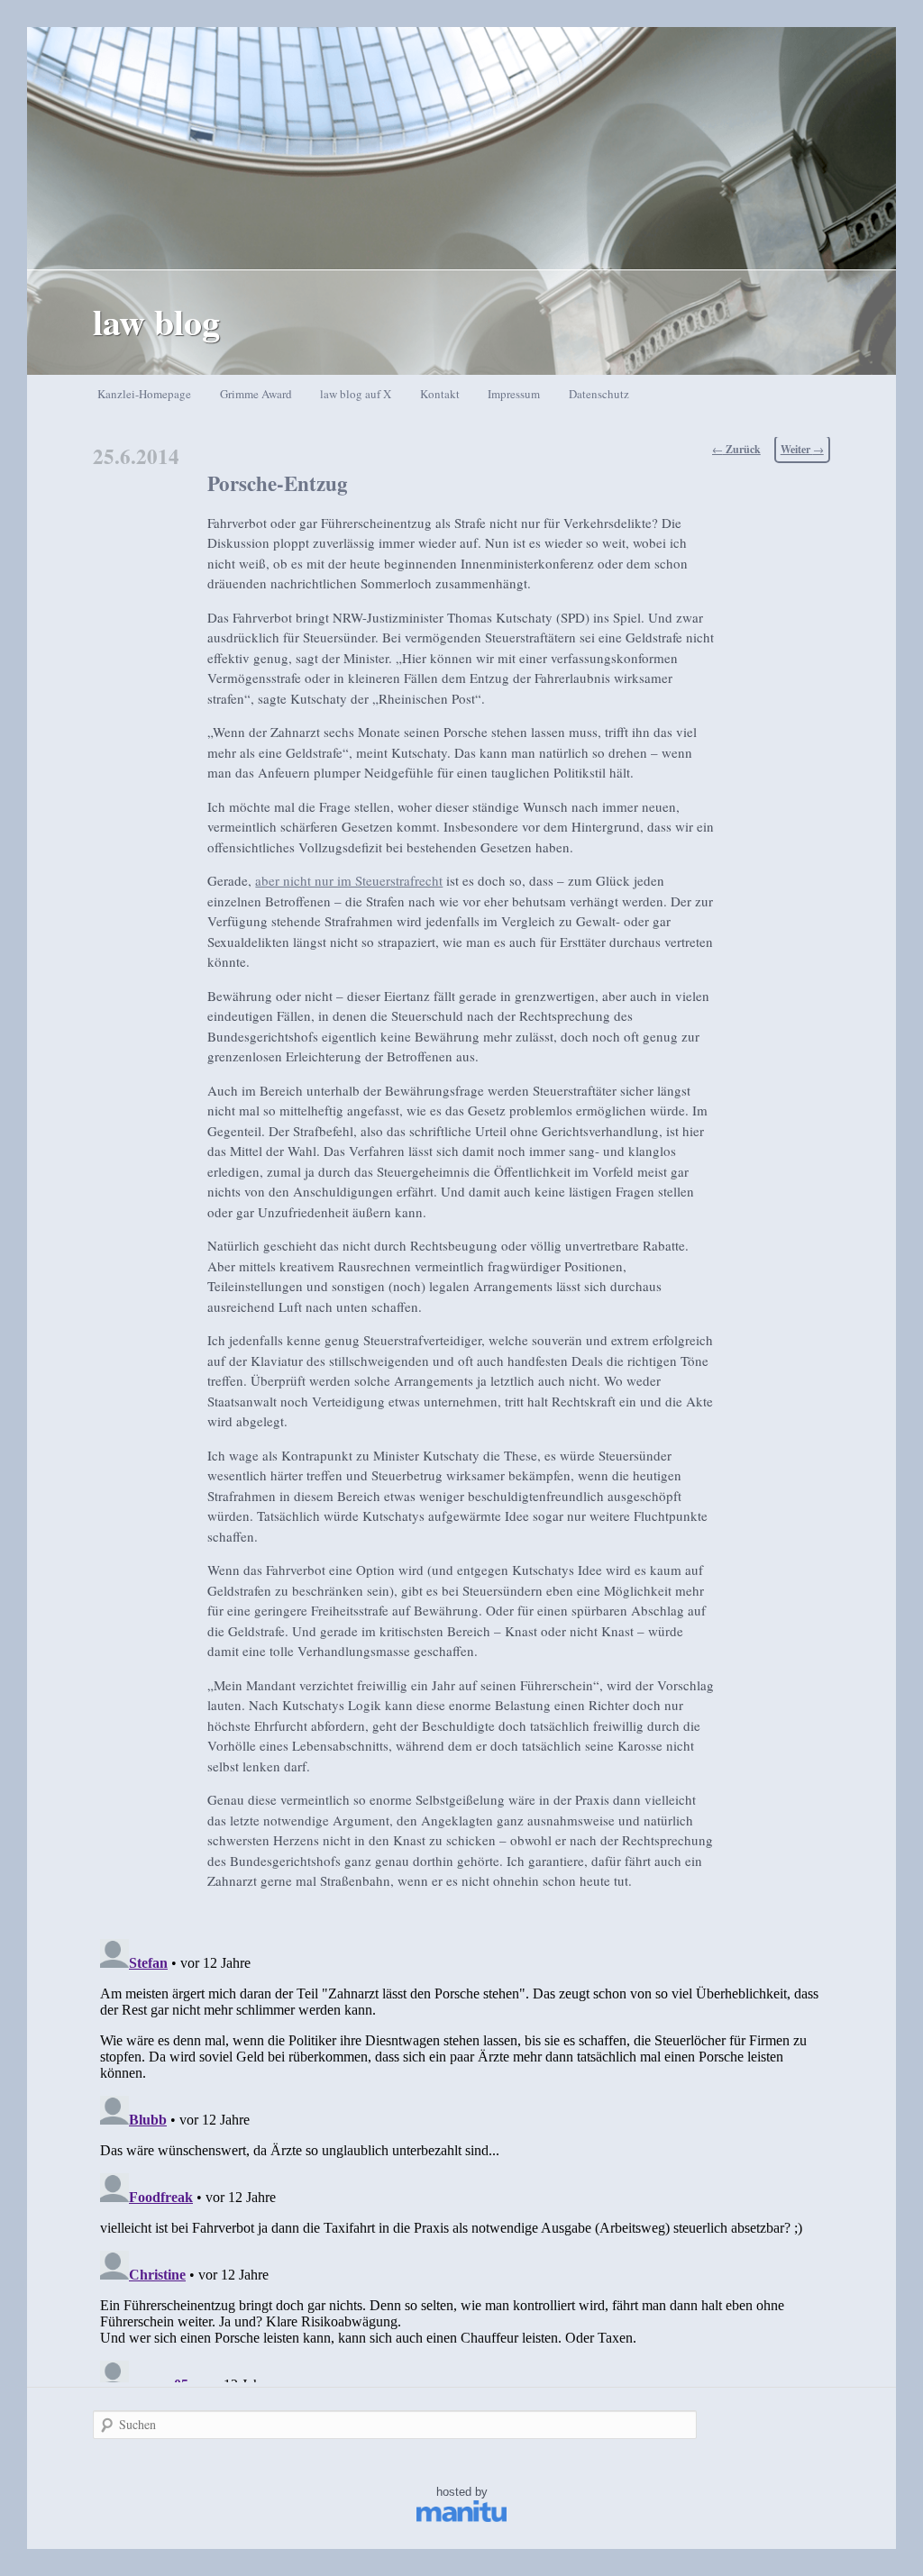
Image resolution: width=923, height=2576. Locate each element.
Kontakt (440, 394)
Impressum (514, 394)
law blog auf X (356, 394)
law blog (156, 321)
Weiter (802, 449)
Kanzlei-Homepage (144, 394)
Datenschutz (599, 394)
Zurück (736, 449)
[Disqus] (461, 2157)
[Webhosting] (461, 2518)
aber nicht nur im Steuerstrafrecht (349, 880)
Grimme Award (256, 394)
